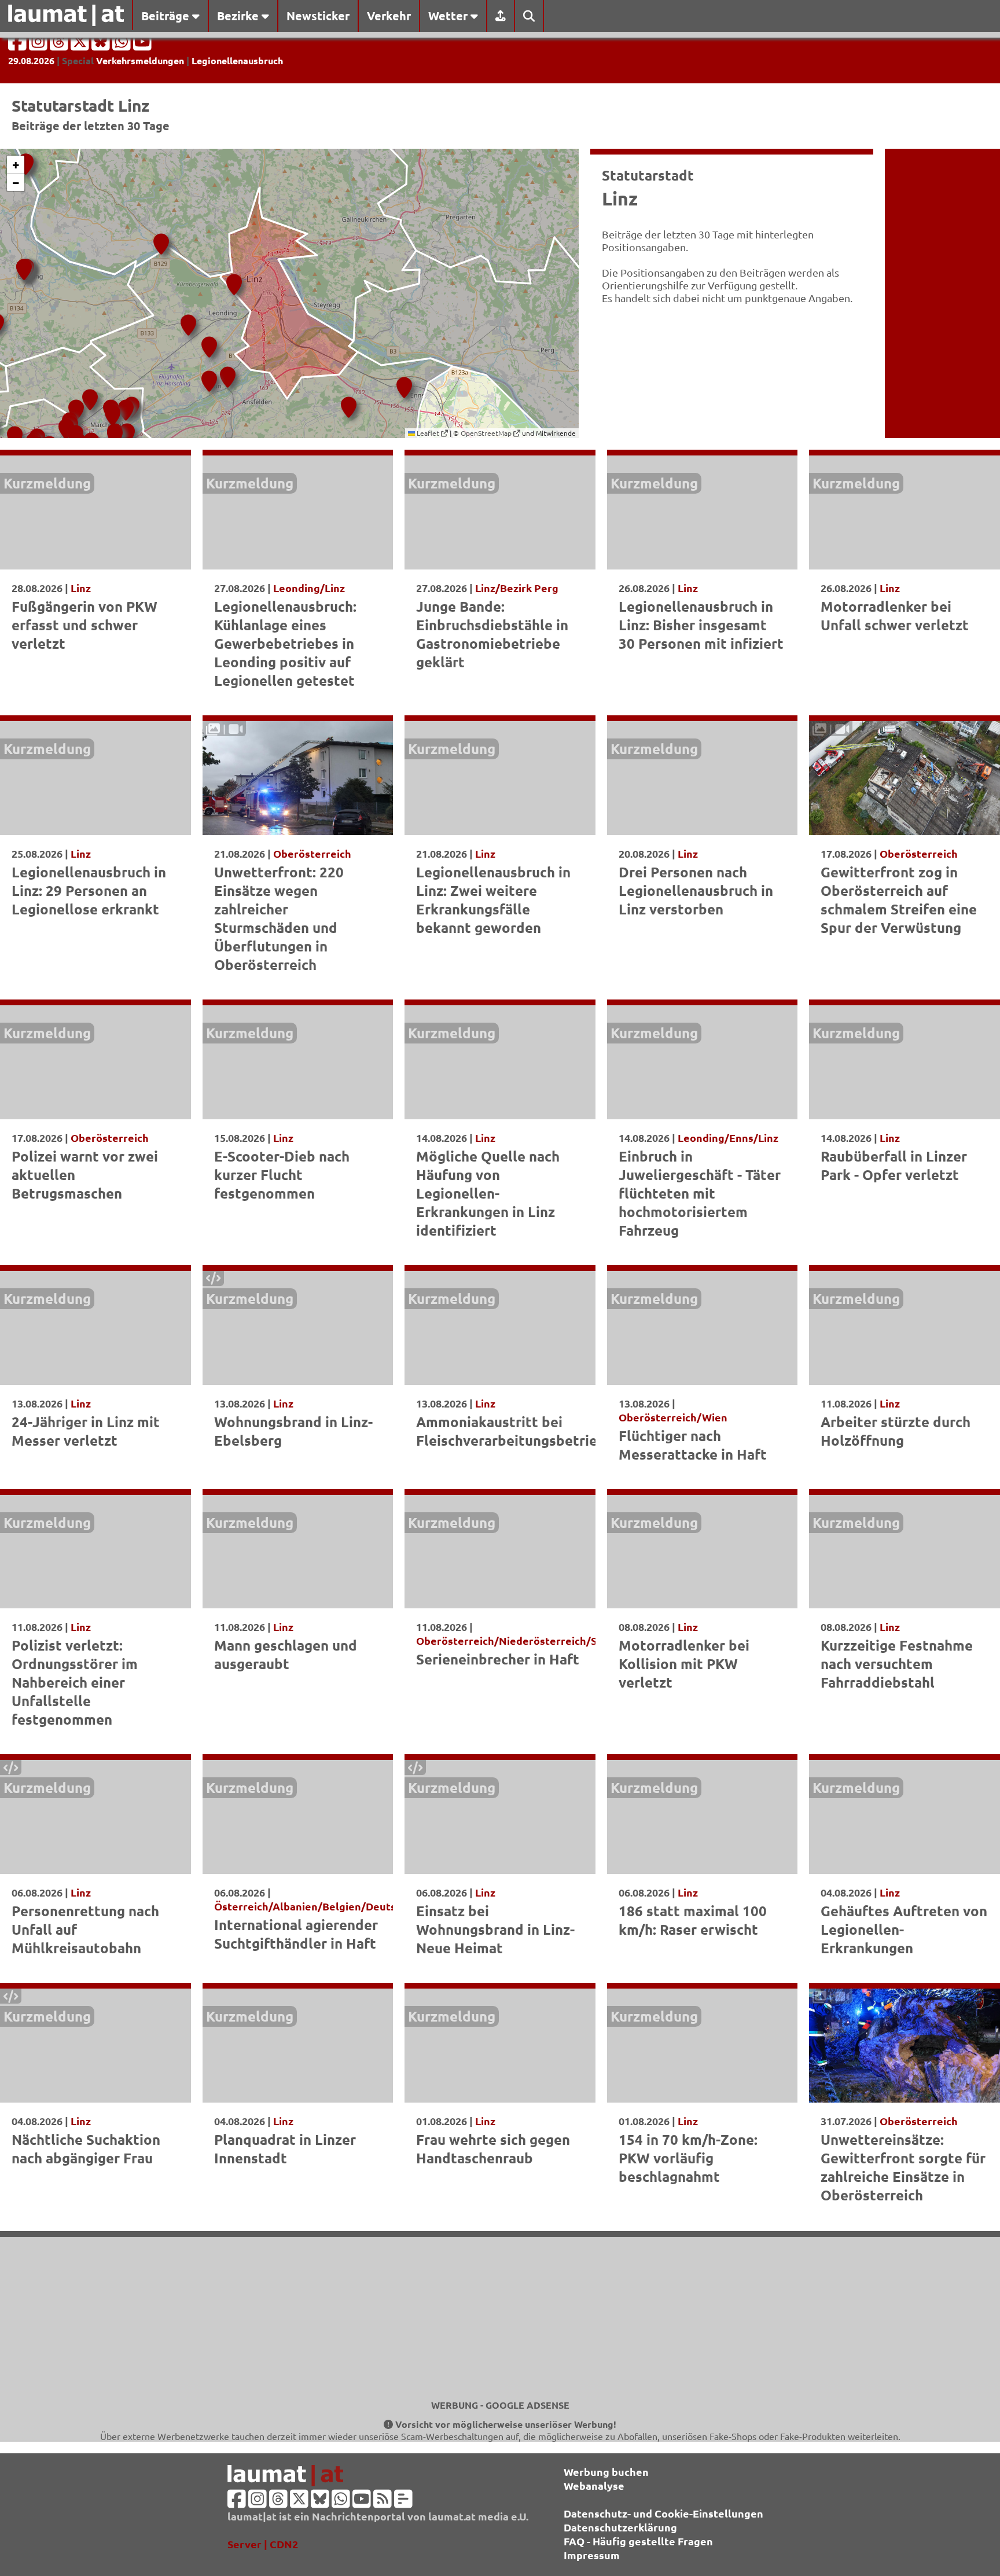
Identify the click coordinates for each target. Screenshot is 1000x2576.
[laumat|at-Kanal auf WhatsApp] (123, 45)
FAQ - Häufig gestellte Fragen (638, 2541)
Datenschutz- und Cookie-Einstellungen (663, 2513)
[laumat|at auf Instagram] (39, 45)
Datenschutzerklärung (620, 2527)
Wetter (449, 16)
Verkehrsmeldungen (140, 60)
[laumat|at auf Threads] (60, 45)
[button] (232, 280)
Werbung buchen (606, 2472)
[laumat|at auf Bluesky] (102, 45)
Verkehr (389, 16)
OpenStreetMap (487, 433)
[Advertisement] (500, 2318)
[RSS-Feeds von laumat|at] (383, 2502)
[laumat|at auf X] (81, 45)
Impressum (592, 2555)
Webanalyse (594, 2485)
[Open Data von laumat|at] (403, 2502)
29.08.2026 (31, 60)
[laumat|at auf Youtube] (142, 45)
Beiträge (167, 16)
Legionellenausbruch (237, 60)
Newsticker (318, 16)
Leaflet (428, 433)
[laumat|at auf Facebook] (19, 45)
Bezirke (239, 16)
